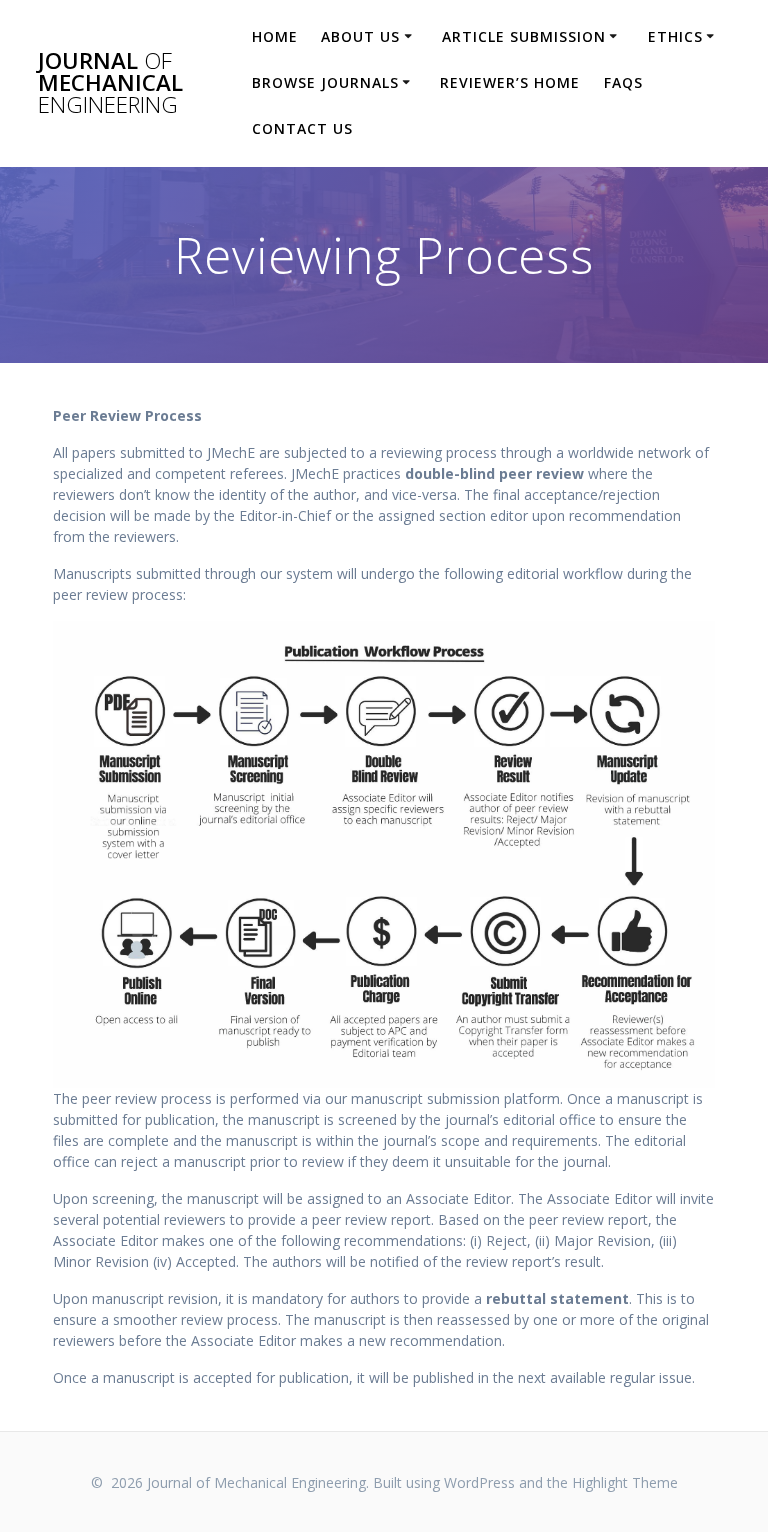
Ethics (675, 36)
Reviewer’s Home (510, 82)
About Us (360, 36)
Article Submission (524, 36)
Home (275, 36)
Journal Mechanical (110, 83)
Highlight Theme (625, 1482)
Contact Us (302, 128)
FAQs (623, 82)
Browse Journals (325, 82)
